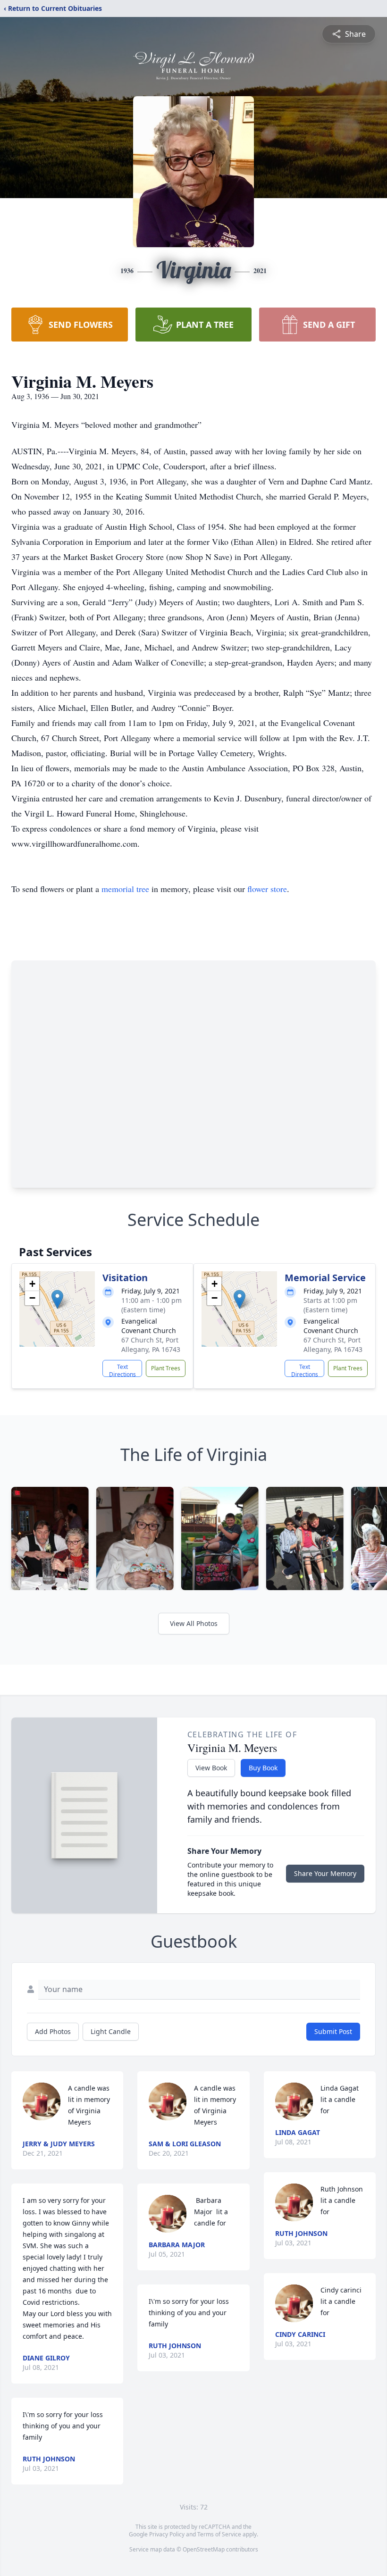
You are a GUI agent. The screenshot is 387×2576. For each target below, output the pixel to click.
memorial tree (125, 889)
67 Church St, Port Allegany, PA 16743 (151, 1345)
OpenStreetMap (204, 2549)
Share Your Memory (325, 1873)
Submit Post (333, 2031)
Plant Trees (166, 1368)
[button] (57, 1299)
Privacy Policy (167, 2534)
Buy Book (263, 1768)
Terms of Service (219, 2534)
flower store (267, 889)
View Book (211, 1768)
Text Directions (122, 1370)
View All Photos (194, 1623)
